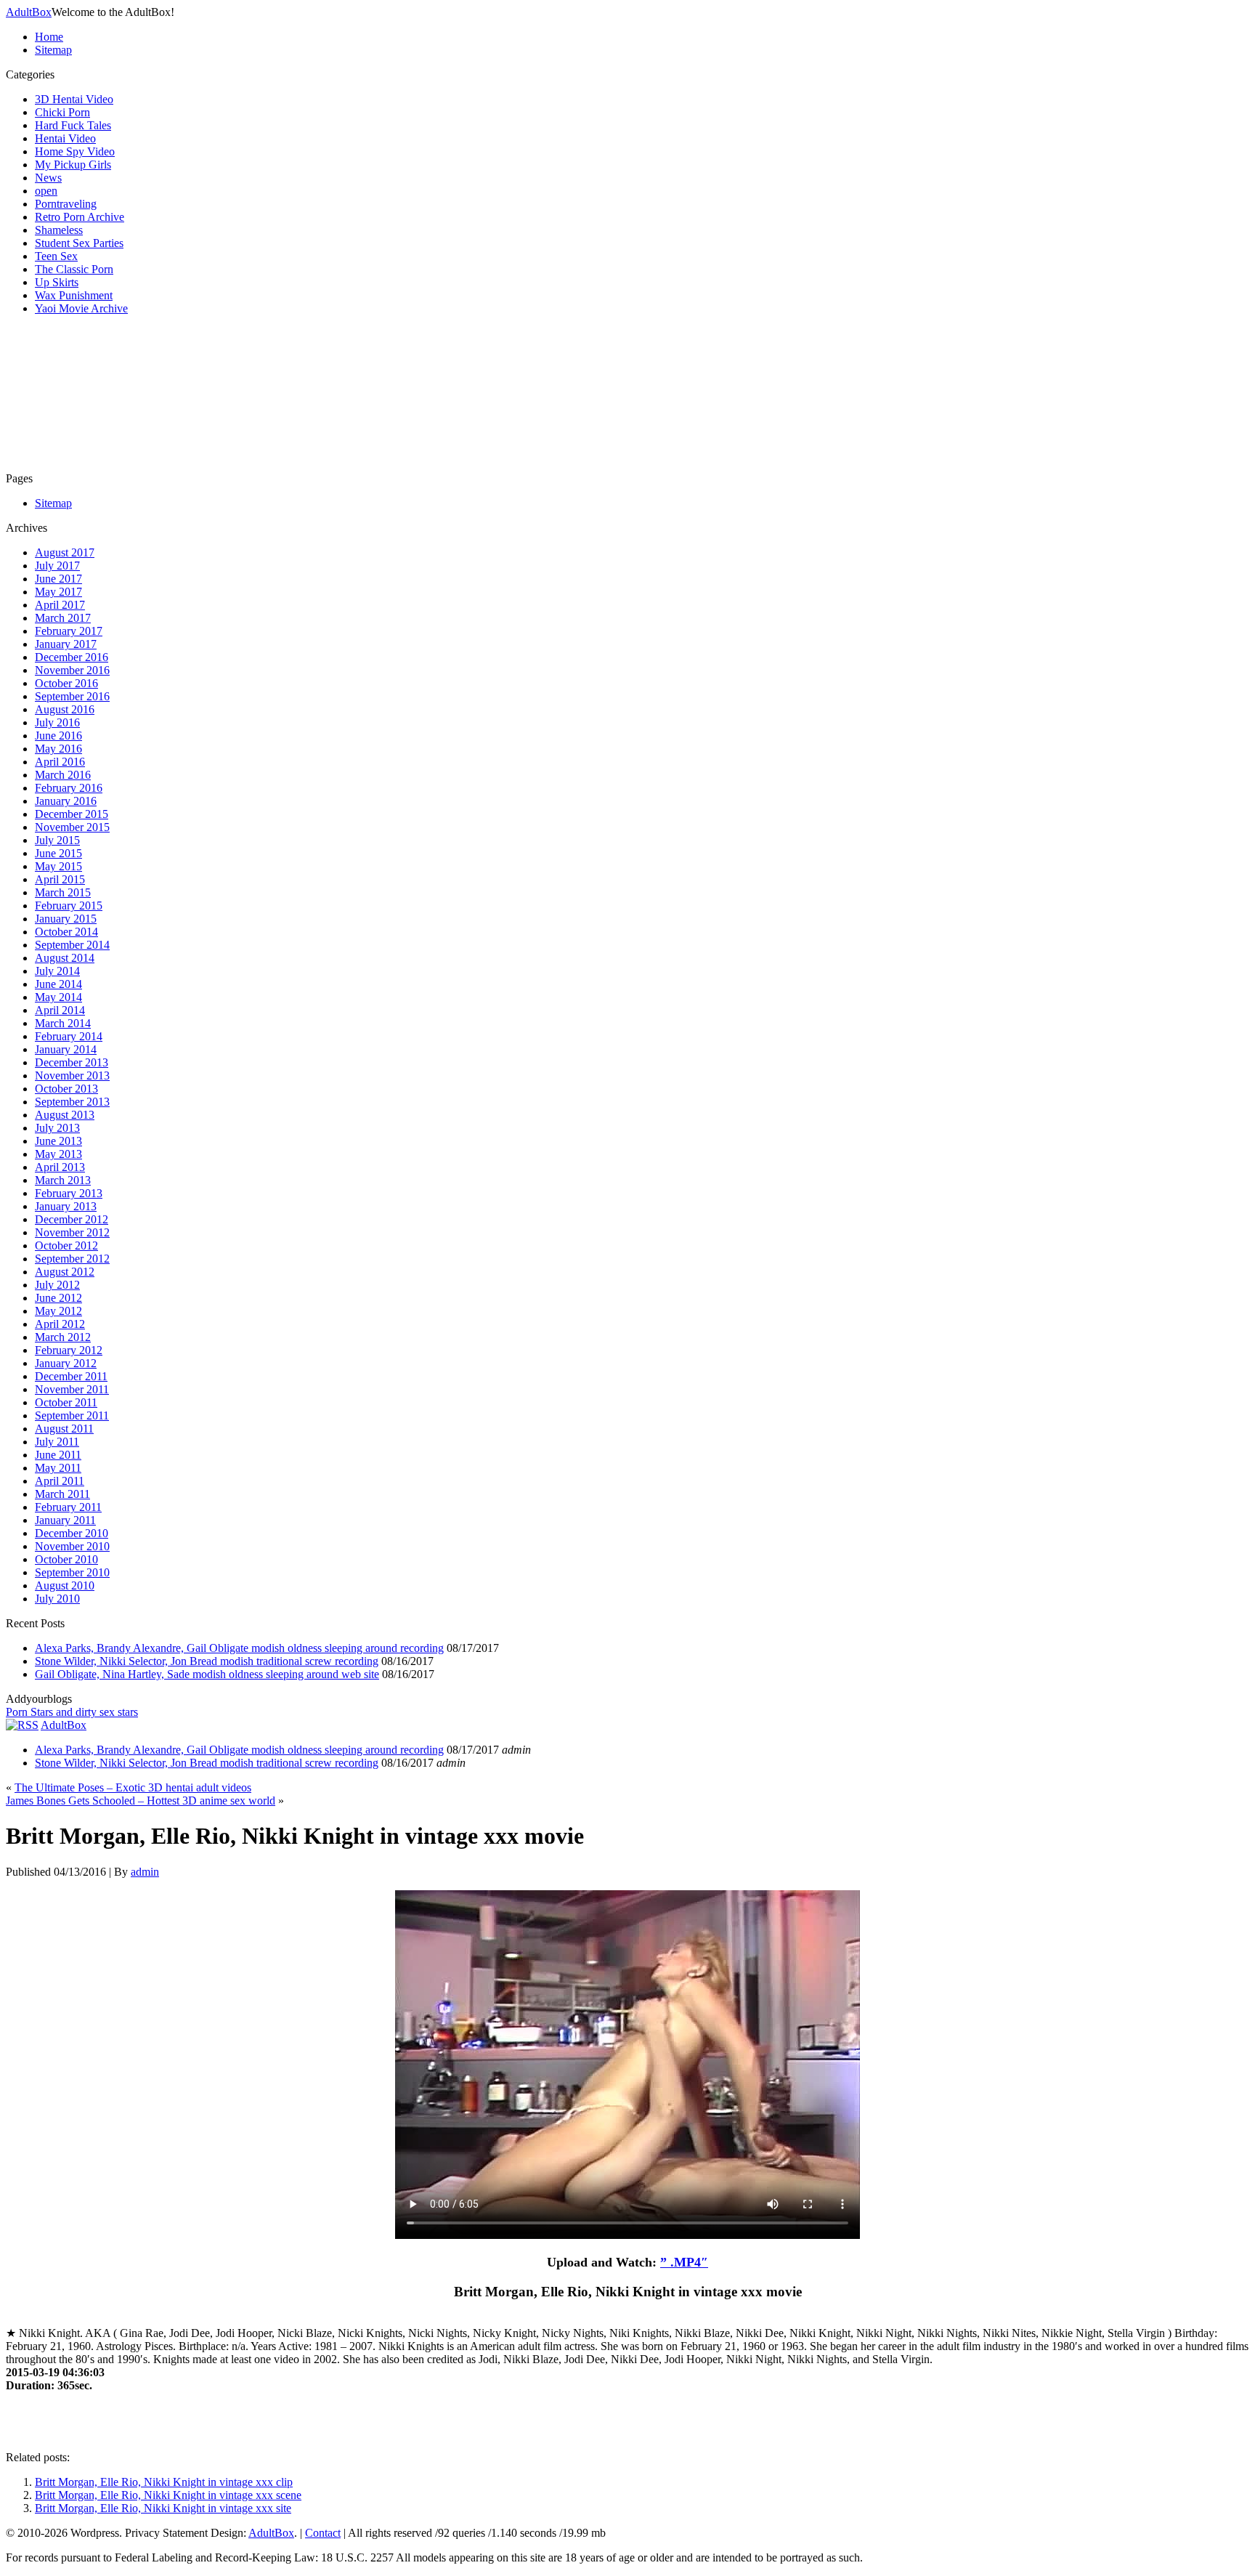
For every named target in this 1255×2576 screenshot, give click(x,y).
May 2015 (58, 866)
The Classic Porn (74, 269)
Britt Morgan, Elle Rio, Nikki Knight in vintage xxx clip (164, 2482)
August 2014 (65, 958)
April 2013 (60, 1167)
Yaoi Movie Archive (81, 308)
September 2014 (72, 945)
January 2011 (65, 1520)
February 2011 (68, 1507)
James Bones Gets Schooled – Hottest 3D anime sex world (141, 1801)
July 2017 (57, 566)
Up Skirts (57, 282)
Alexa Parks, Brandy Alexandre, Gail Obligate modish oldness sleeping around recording (239, 1648)
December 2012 (72, 1219)
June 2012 (58, 1298)
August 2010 (65, 1585)
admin (145, 1872)
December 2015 (72, 814)
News (48, 178)
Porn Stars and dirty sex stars (72, 1712)
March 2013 (63, 1180)
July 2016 (57, 722)
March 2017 (63, 618)
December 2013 (72, 1062)
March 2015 (63, 892)
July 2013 (57, 1128)
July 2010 (57, 1599)
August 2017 (65, 552)
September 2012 (72, 1259)
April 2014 (60, 1010)
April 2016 (60, 762)
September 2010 (72, 1572)
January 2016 (66, 801)
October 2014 (66, 932)
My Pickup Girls (73, 165)
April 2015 (60, 879)
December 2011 (71, 1376)
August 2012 (65, 1272)
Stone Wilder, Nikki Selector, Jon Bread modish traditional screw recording (207, 1661)
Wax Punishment (74, 295)
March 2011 (62, 1494)
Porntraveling (66, 204)
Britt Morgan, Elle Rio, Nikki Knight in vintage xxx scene (168, 2495)
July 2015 (57, 840)
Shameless (59, 230)
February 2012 (69, 1350)
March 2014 (63, 1023)
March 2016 (63, 775)
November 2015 (72, 827)
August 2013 (65, 1115)
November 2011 (72, 1389)
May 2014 (58, 997)
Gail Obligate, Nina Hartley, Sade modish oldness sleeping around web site (207, 1674)
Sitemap (53, 50)
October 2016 (66, 683)
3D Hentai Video (74, 99)
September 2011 (72, 1415)
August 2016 (65, 709)
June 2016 (58, 736)
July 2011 (57, 1442)
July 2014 (57, 971)
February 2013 (69, 1193)
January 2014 (66, 1049)
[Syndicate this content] (22, 1725)
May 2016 (58, 749)
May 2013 (58, 1154)
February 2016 (69, 788)
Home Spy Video (75, 151)
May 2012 (58, 1311)
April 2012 (60, 1324)
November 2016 (72, 670)
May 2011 (58, 1468)
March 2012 (63, 1337)
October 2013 (66, 1089)
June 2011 (58, 1455)
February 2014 (69, 1036)
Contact (323, 2533)
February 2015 (69, 906)
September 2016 (72, 696)
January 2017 (66, 644)
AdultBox (29, 12)
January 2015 (66, 919)
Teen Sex (56, 256)
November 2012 (72, 1232)
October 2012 (66, 1246)
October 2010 (66, 1559)
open (46, 191)
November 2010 (72, 1546)
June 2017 (58, 579)
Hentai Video (65, 138)
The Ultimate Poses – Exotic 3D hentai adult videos (133, 1787)
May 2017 (58, 592)
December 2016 (72, 657)
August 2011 (64, 1429)
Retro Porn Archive (80, 217)
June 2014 (58, 984)
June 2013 (58, 1141)
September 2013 (72, 1102)
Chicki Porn (62, 112)
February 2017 (69, 631)
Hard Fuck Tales (73, 125)
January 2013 (66, 1206)
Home (49, 37)
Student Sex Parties (79, 243)
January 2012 (66, 1363)
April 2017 (60, 605)
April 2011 (60, 1481)
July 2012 (57, 1285)
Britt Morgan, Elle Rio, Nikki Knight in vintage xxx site (163, 2508)
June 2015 (58, 853)
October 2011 (66, 1402)
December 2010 (72, 1533)
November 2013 (72, 1076)
